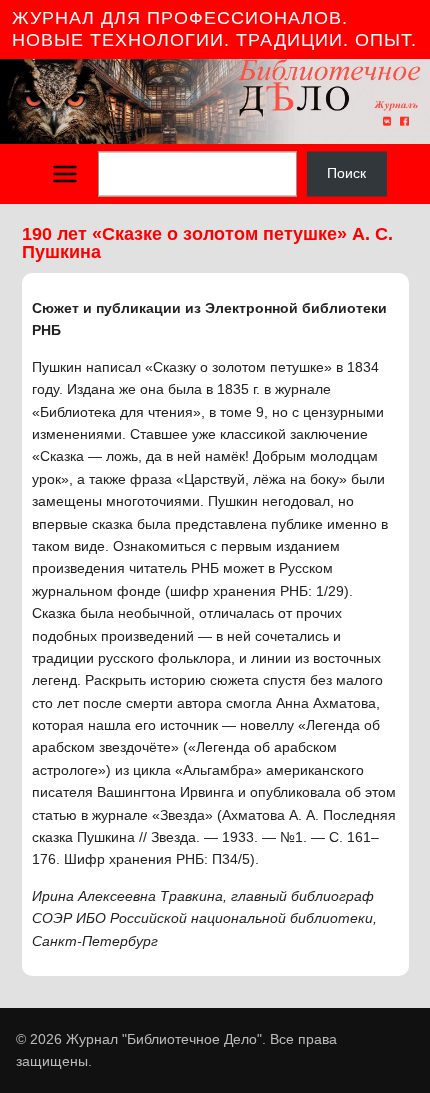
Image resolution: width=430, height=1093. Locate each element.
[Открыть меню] (65, 174)
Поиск (346, 174)
